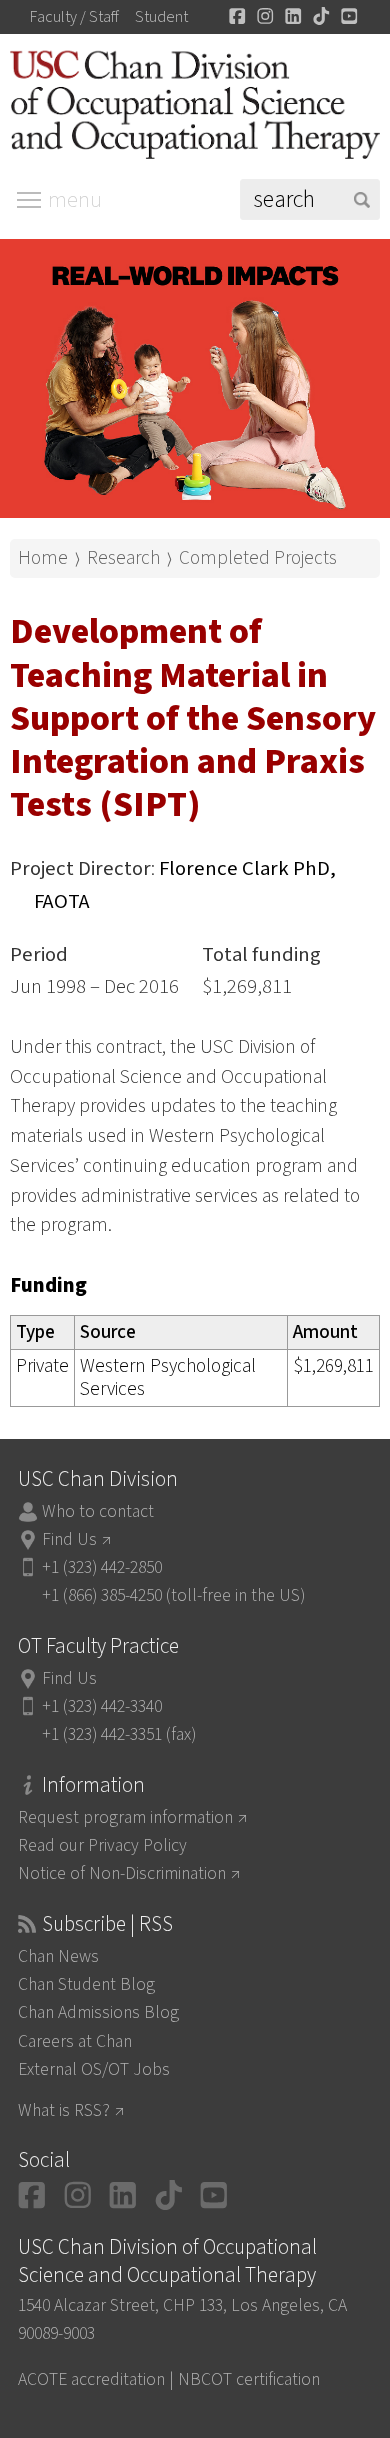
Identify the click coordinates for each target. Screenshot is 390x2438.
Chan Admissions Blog (98, 2012)
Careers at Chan (75, 2041)
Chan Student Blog (86, 1984)
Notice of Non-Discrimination (122, 1873)
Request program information (125, 1817)
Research (123, 558)
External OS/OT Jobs (94, 2069)
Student (161, 17)
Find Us (69, 1539)
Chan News (58, 1956)
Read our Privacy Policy (102, 1845)
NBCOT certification (249, 2379)
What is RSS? (64, 2110)
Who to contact (98, 1511)
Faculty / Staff (74, 17)
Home (43, 558)
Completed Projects (258, 558)
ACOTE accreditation (91, 2379)
